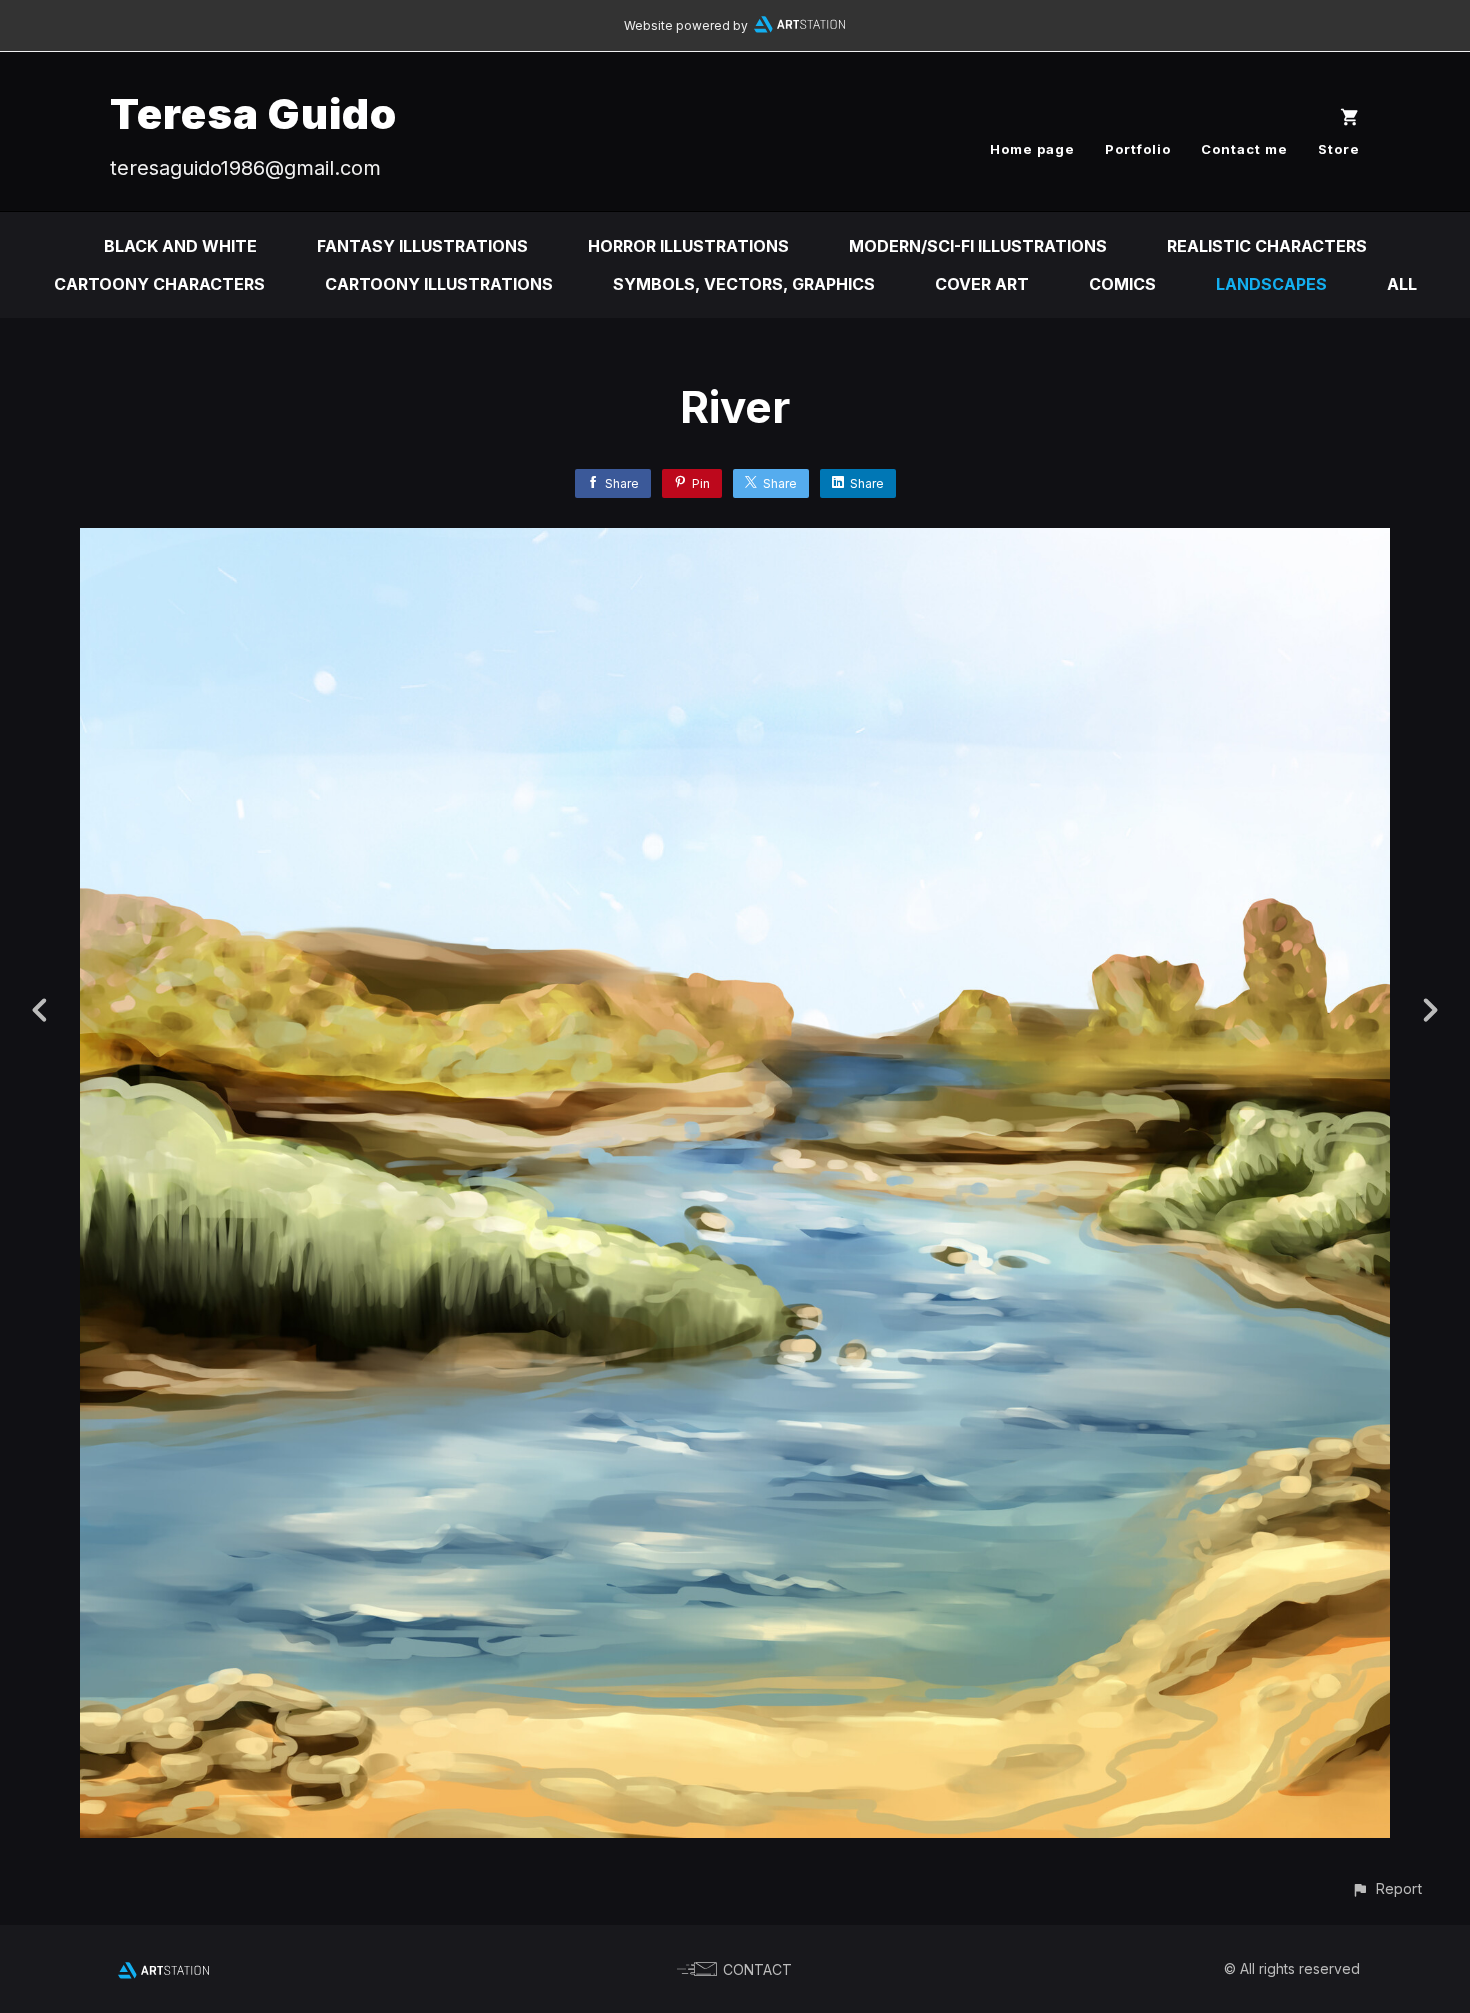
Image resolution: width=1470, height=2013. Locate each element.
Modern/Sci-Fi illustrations (978, 246)
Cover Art (982, 284)
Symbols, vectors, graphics (744, 284)
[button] (1386, 1888)
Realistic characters (1267, 246)
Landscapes (1271, 284)
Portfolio (1138, 149)
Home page (1032, 149)
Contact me (1244, 149)
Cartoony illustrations (439, 284)
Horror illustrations (688, 246)
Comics (1122, 284)
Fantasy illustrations (422, 246)
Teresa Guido (253, 113)
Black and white (180, 246)
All (1402, 284)
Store (1339, 149)
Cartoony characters (159, 284)
